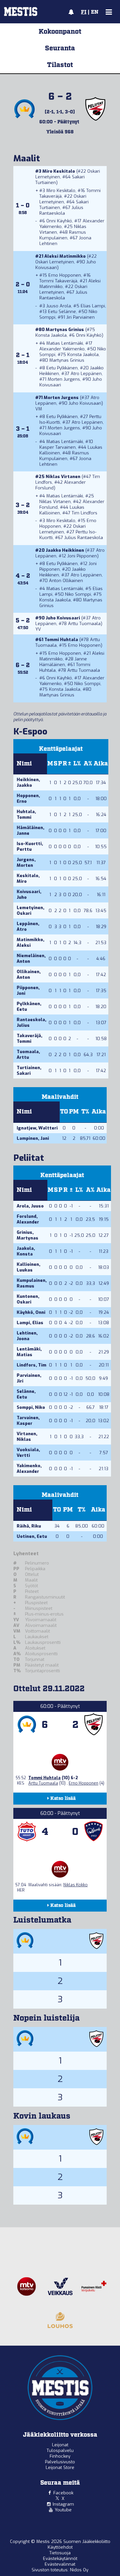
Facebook (63, 2493)
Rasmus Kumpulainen (63, 235)
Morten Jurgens (64, 379)
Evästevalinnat (60, 2564)
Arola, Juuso (30, 1206)
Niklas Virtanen (63, 477)
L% (77, 764)
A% (88, 764)
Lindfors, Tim (31, 1365)
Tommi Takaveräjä (58, 281)
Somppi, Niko (31, 1407)
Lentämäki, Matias (29, 1352)
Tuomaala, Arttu (28, 1054)
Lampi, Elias (30, 1323)
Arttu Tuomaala (84, 624)
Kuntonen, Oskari (28, 1299)
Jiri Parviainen (80, 317)
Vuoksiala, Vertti (28, 1453)
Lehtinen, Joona (27, 1336)
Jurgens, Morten (26, 862)
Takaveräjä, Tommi (29, 1038)
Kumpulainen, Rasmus (32, 1283)
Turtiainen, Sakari (29, 1070)
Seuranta (60, 48)
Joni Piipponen (82, 556)
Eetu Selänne (62, 312)
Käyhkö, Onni (31, 1312)
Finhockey (60, 2456)
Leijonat (60, 2445)
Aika (101, 764)
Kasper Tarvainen (57, 447)
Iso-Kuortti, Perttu (30, 846)
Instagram (63, 2504)
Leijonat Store (60, 2467)
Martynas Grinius (65, 330)
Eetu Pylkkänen (62, 368)
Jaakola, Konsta (26, 1251)
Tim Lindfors (84, 513)
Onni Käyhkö (59, 221)
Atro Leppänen (86, 374)
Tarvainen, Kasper (28, 1421)
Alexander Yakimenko (62, 349)
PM (74, 1112)
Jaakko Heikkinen (65, 550)
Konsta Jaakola (51, 335)
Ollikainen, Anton (29, 974)
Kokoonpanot (60, 32)
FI (84, 12)
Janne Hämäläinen (63, 662)
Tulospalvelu (60, 2450)
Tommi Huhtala (61, 640)
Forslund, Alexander (28, 1219)
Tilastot (60, 65)
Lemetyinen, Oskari (30, 910)
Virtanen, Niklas (27, 1437)
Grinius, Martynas (27, 1235)
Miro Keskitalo (59, 171)
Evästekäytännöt (60, 2558)
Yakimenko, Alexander (29, 1469)
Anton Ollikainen (66, 581)
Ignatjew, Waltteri (37, 1128)
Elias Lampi (93, 306)
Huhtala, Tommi (26, 814)
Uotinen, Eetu (32, 1536)
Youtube (63, 2510)
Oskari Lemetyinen (63, 199)
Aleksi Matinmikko (65, 256)
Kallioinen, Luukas (28, 1267)
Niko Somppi (78, 594)
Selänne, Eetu (26, 1394)
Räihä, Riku (29, 1526)
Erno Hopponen (65, 275)
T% (85, 1112)
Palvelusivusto (60, 2462)
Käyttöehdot (60, 2547)
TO (64, 1112)
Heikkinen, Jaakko (28, 782)
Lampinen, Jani (33, 1138)
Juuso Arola (59, 306)
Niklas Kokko (75, 1885)
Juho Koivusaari (85, 403)
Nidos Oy (79, 2570)
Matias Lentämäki (65, 343)
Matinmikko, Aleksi (30, 942)
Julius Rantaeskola (61, 210)
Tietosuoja (60, 2553)
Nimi (24, 764)
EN (95, 12)
